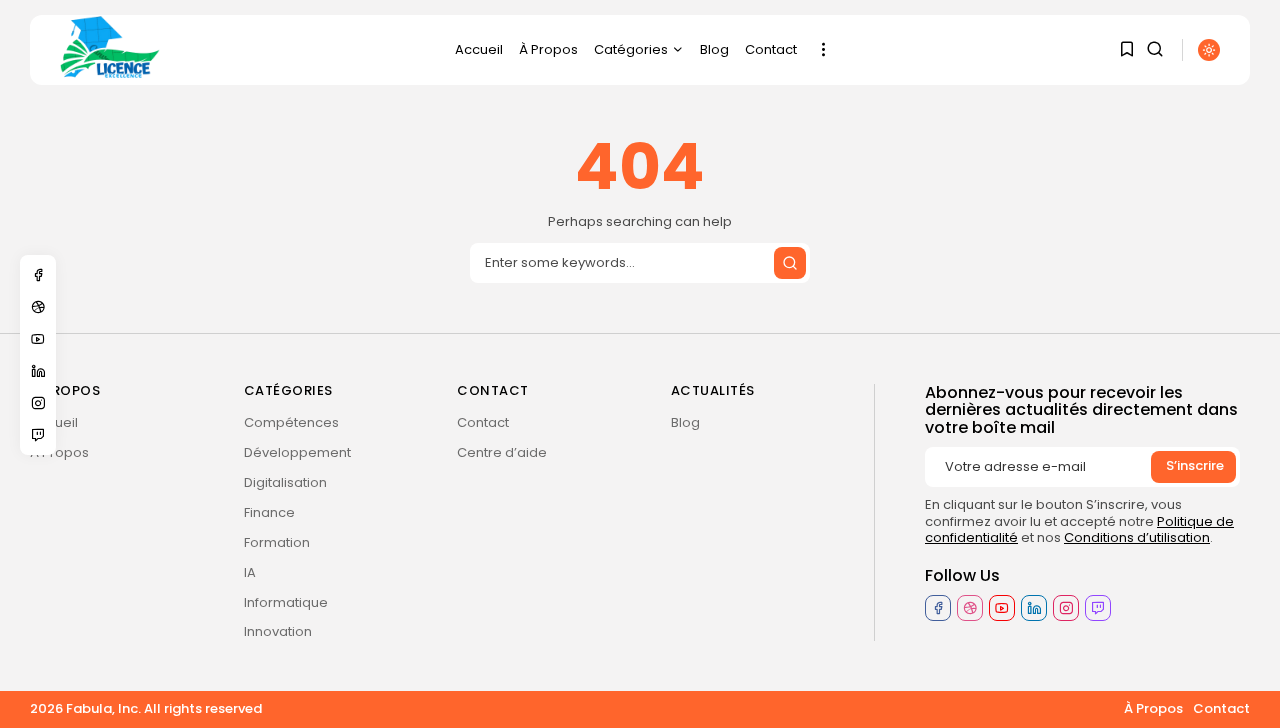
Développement (297, 452)
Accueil (479, 49)
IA (250, 572)
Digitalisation (285, 482)
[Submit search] (790, 263)
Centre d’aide (502, 452)
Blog (714, 49)
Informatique (286, 602)
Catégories (631, 49)
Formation (277, 542)
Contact (771, 49)
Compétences (291, 422)
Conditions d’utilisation (1137, 537)
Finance (269, 512)
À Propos (548, 49)
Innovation (278, 631)
